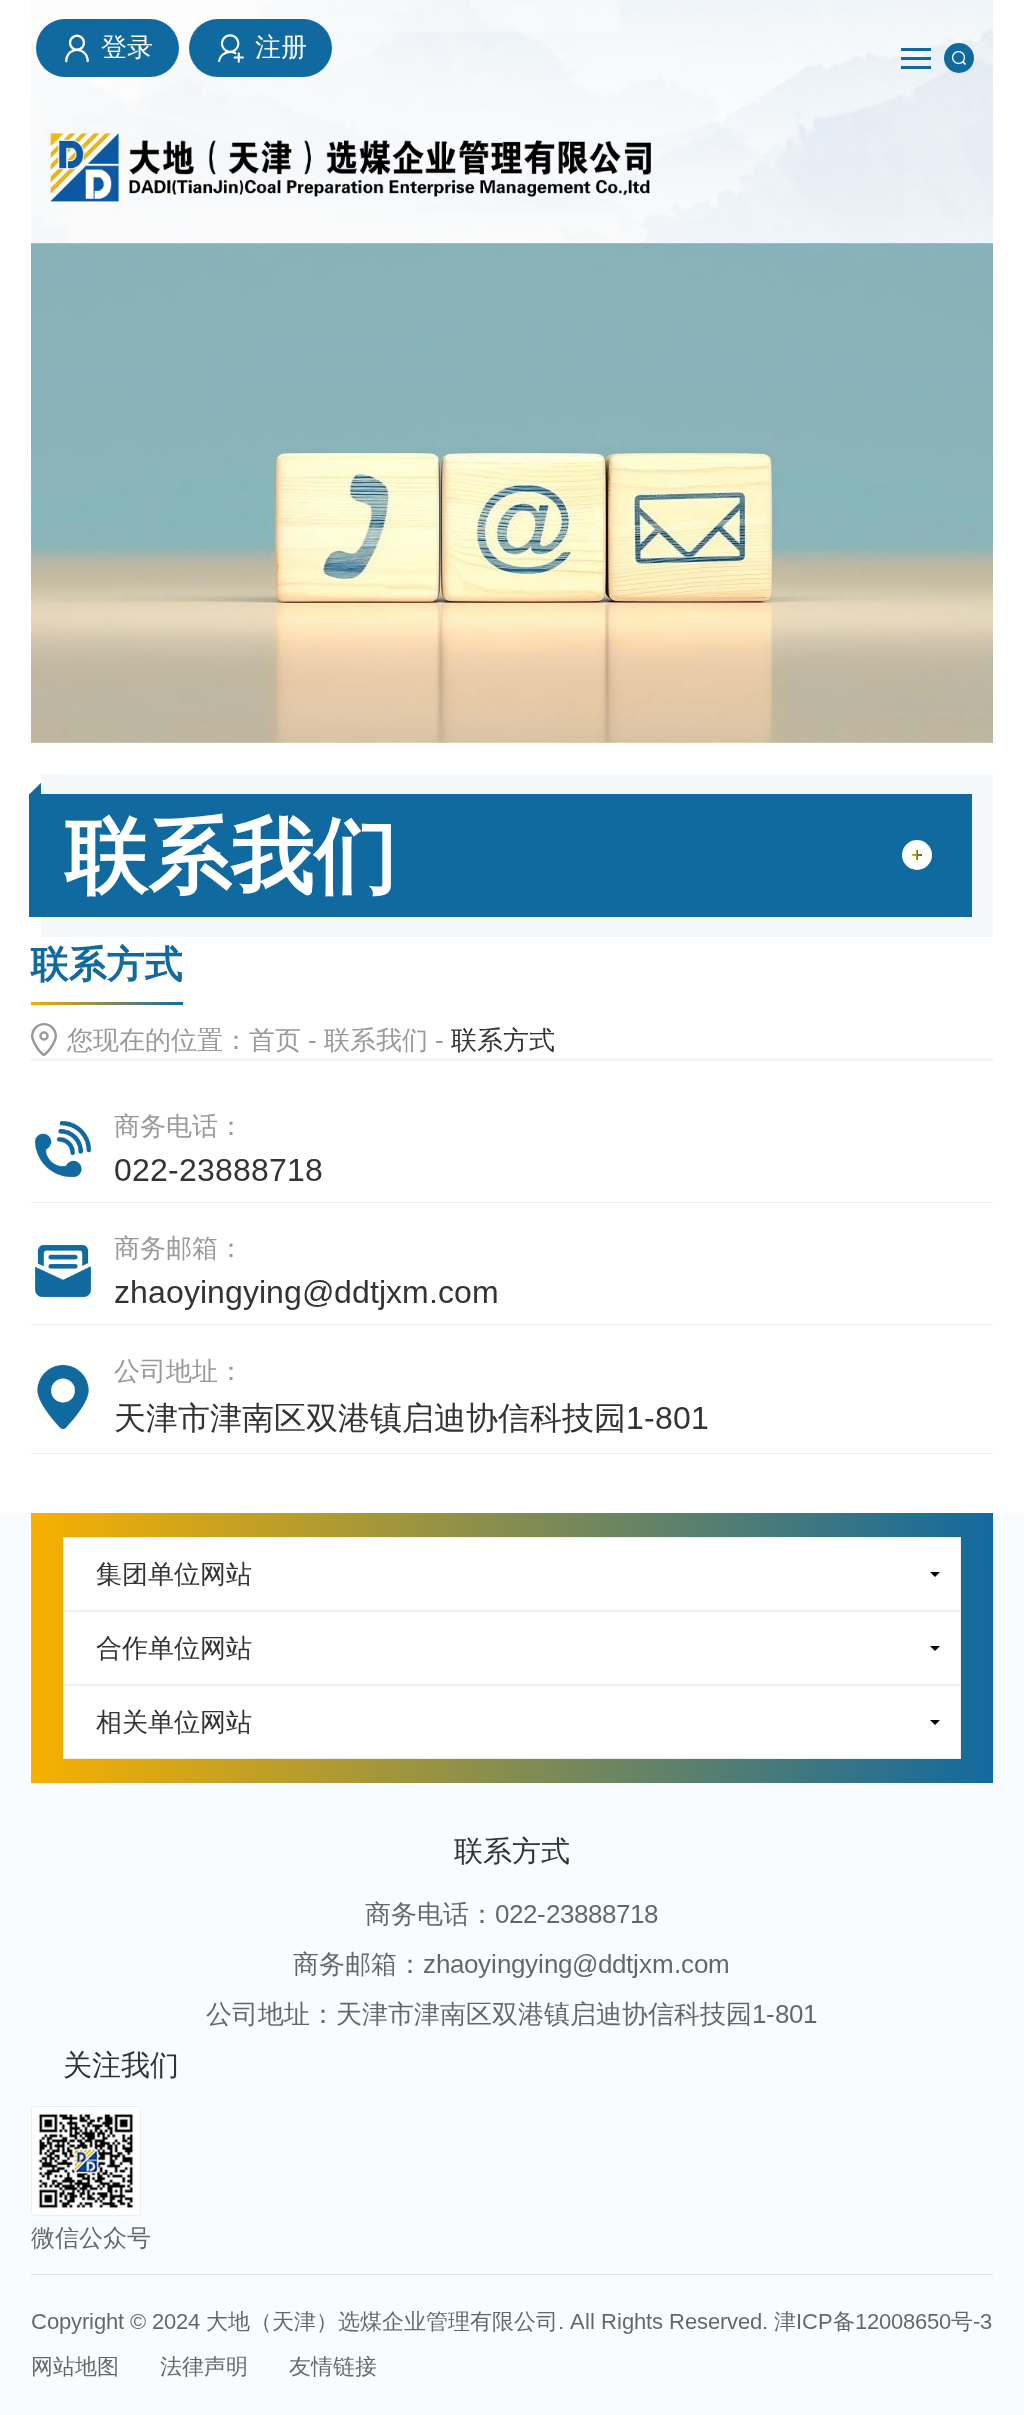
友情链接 (333, 2366)
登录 (127, 47)
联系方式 (512, 1851)
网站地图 (75, 2366)
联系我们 (376, 1040)
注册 (281, 47)
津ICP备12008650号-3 (883, 2321)
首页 (275, 1040)
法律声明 (204, 2366)
